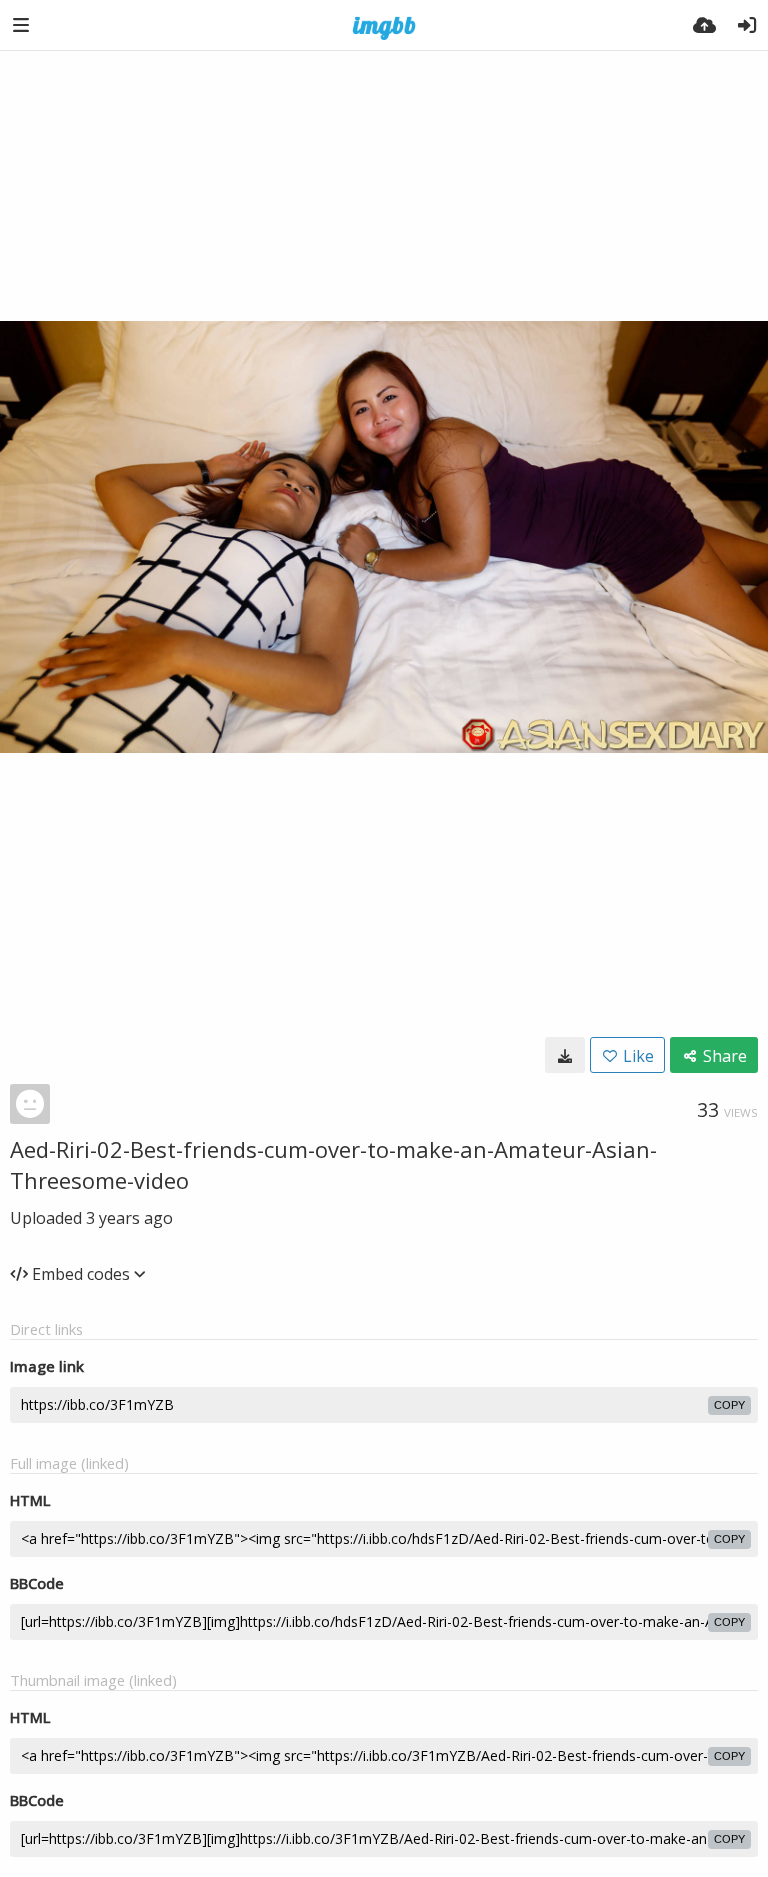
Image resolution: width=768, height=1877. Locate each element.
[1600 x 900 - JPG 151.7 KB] (565, 1055)
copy (729, 1405)
